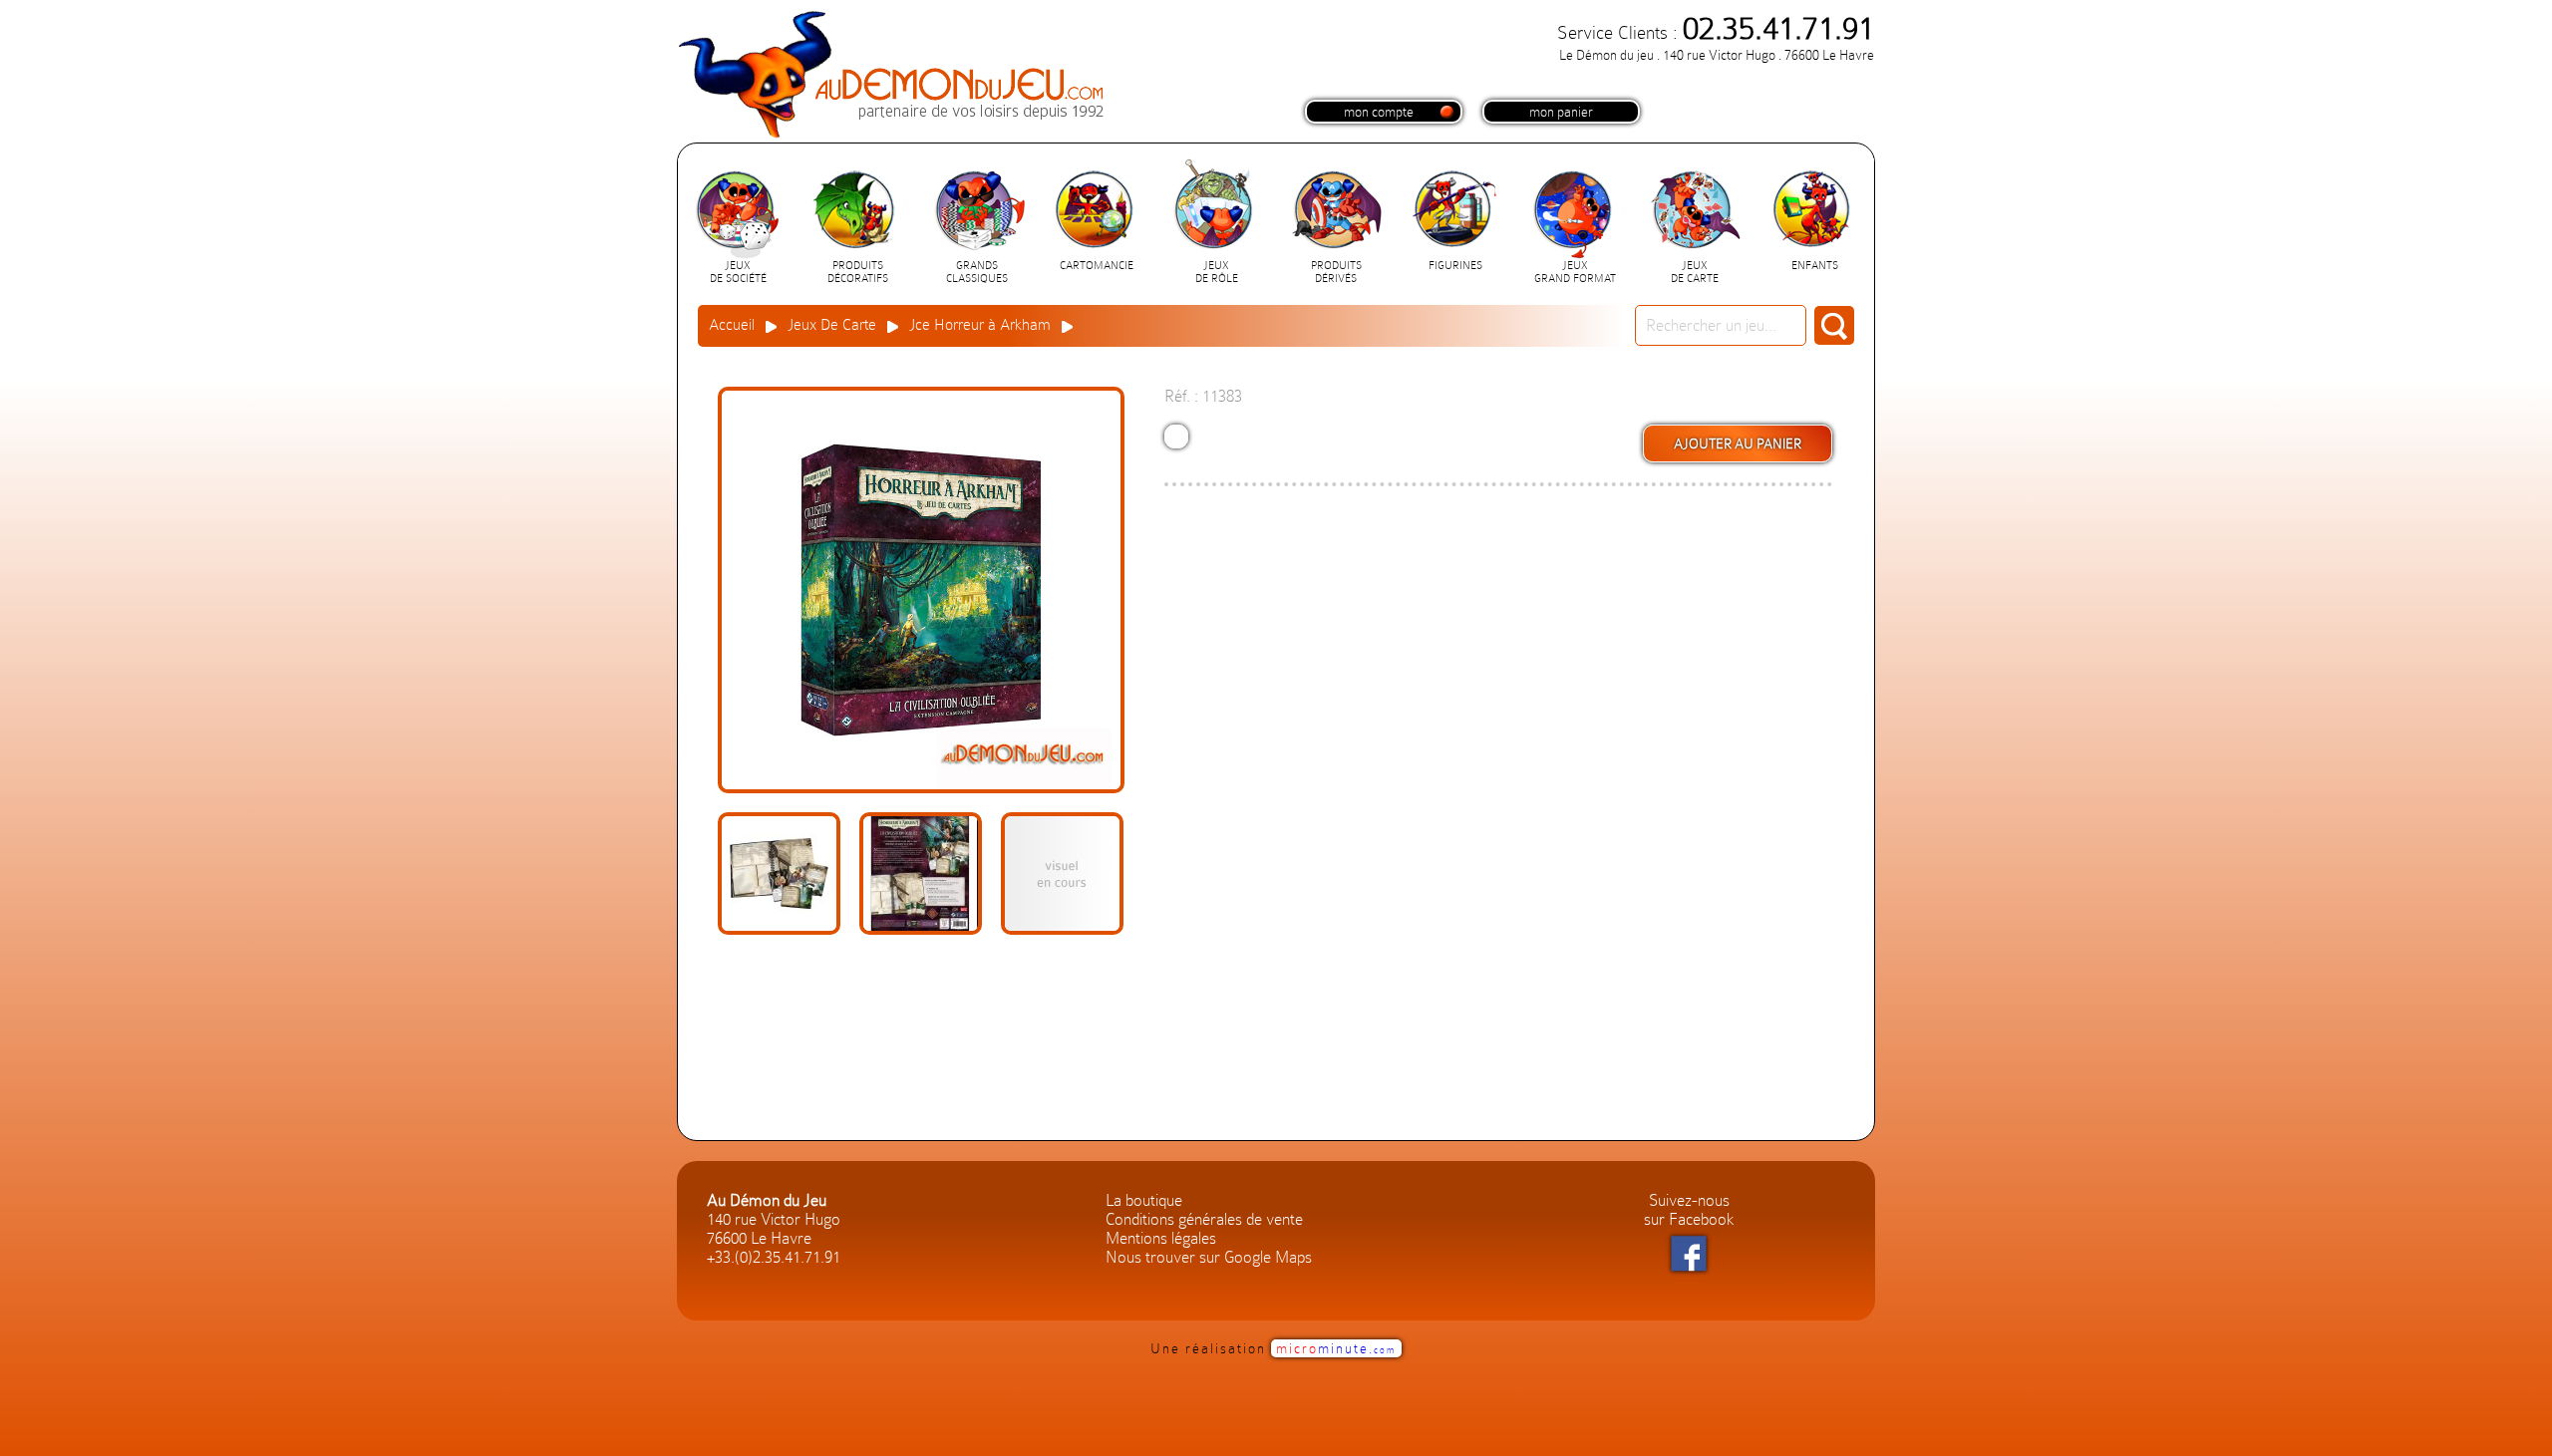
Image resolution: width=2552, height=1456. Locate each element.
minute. (1336, 1348)
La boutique (1144, 1200)
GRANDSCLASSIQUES (977, 272)
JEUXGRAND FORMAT (1575, 272)
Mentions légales (1161, 1238)
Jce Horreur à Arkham (980, 325)
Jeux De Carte (832, 325)
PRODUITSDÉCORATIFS (858, 272)
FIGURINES (1455, 266)
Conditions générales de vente (1204, 1219)
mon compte (1379, 112)
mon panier (1561, 112)
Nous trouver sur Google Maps (1209, 1257)
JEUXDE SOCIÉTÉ (738, 272)
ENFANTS (1815, 266)
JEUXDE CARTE (1695, 272)
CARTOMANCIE (1097, 266)
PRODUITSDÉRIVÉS (1336, 272)
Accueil (732, 325)
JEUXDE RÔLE (1217, 272)
